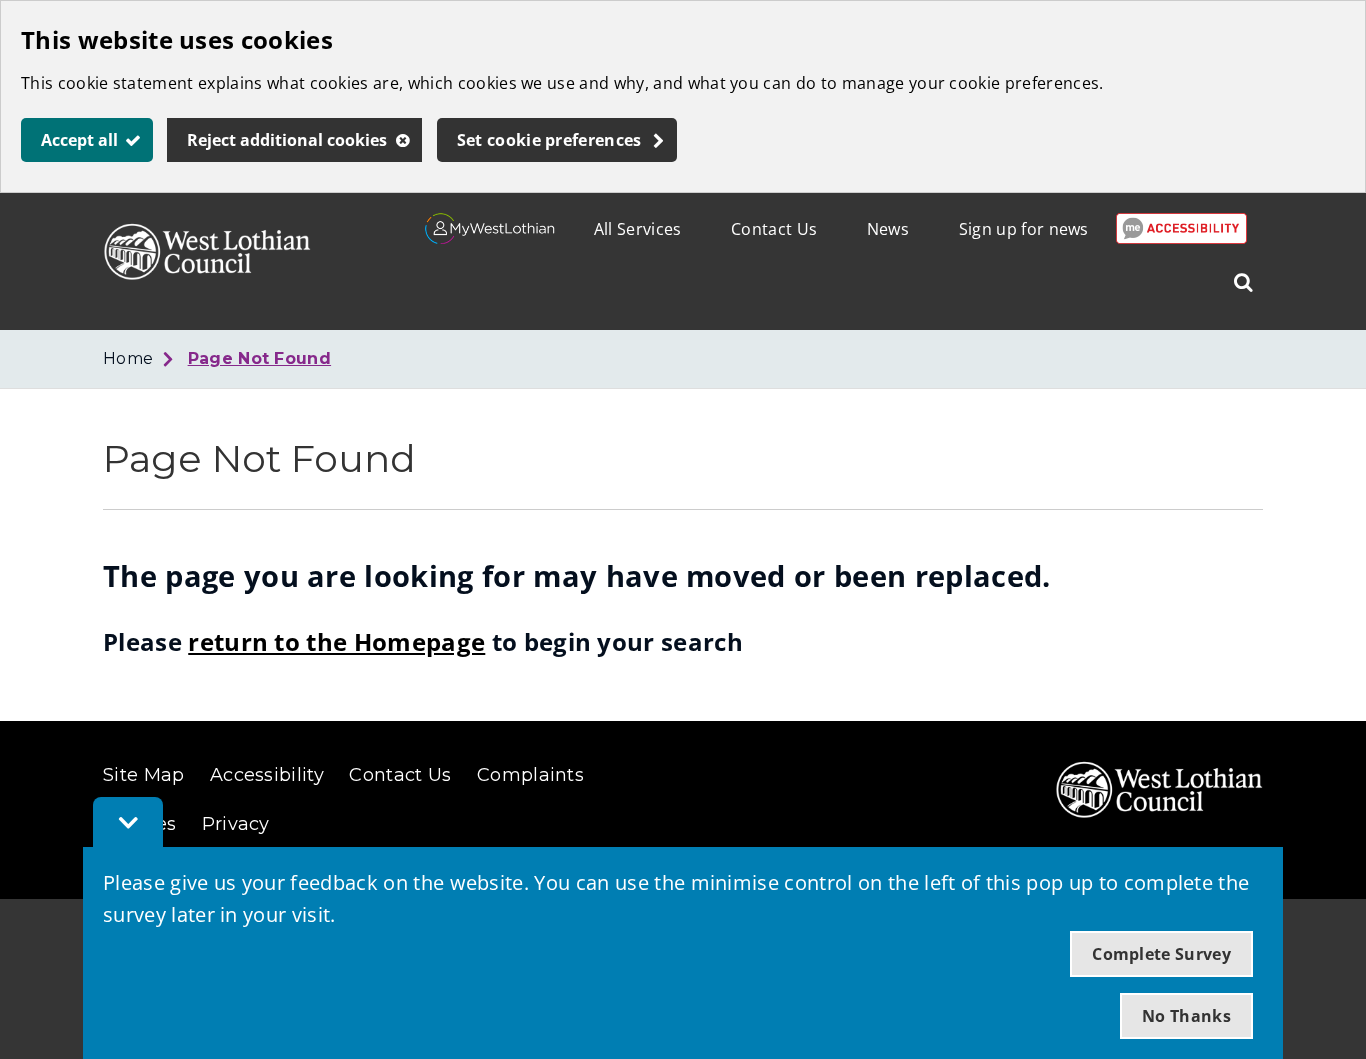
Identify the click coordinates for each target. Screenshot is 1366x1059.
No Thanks (1186, 1016)
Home (128, 358)
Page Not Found (259, 358)
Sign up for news (1024, 229)
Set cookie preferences (549, 140)
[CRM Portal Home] (490, 238)
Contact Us (774, 229)
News (888, 229)
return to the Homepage (336, 641)
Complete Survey (1161, 954)
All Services (638, 229)
